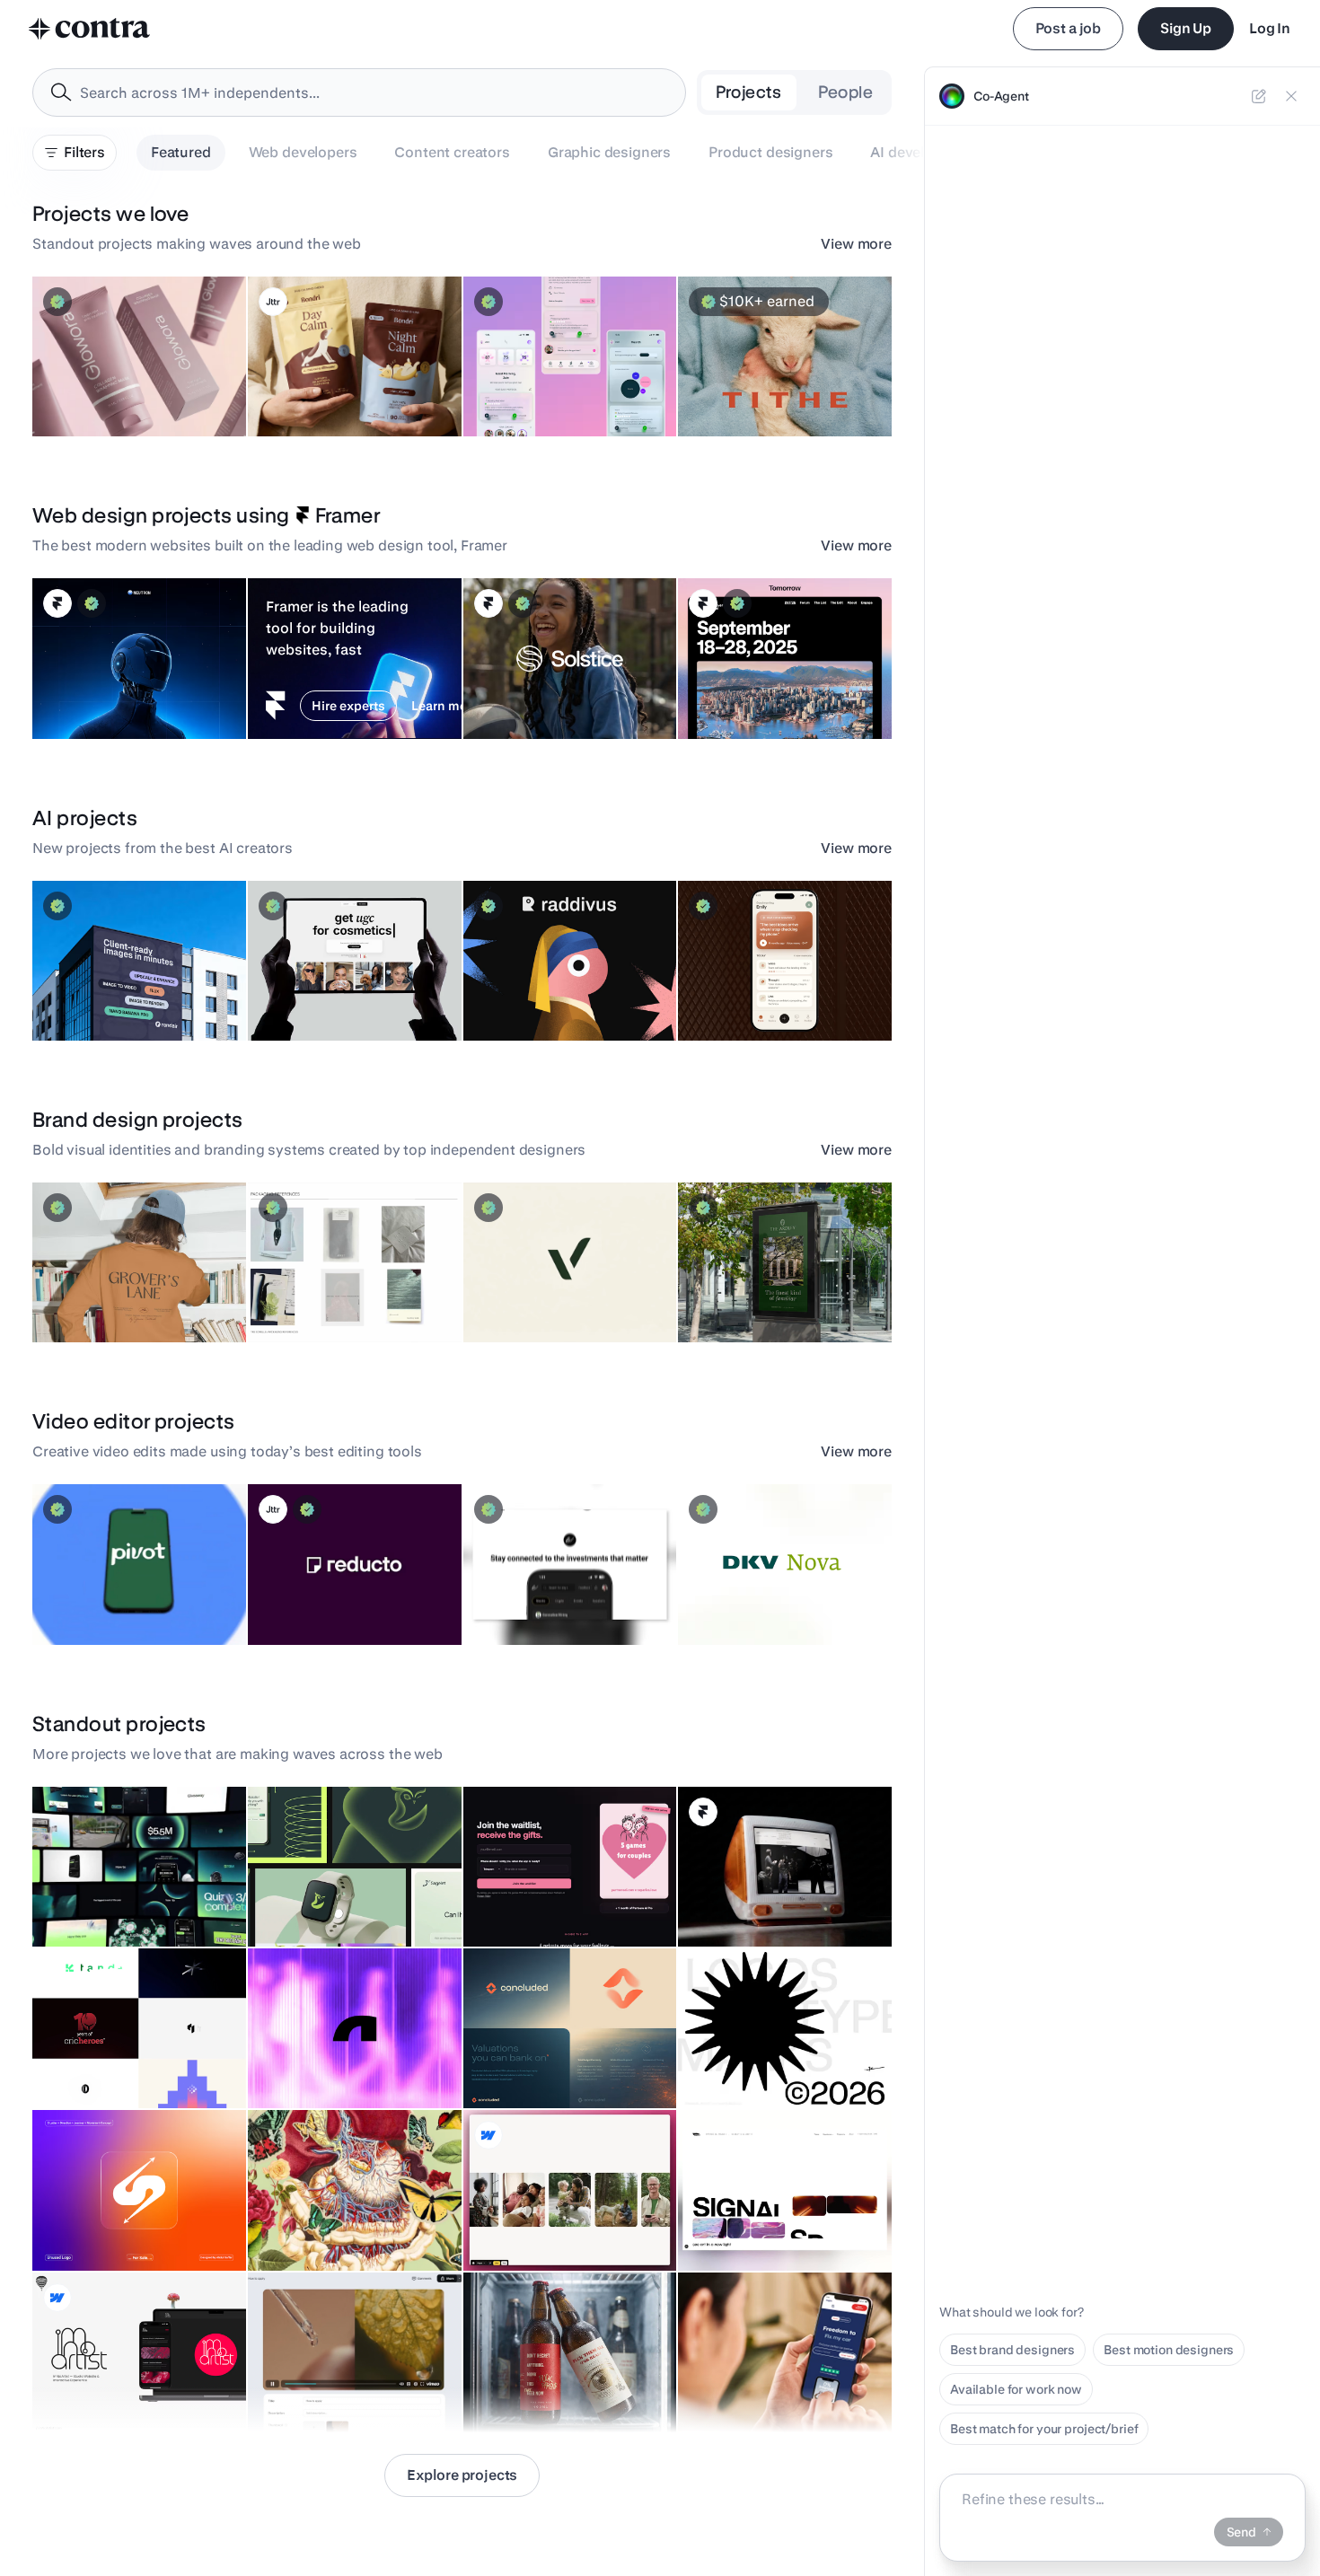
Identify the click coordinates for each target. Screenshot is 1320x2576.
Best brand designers (1012, 2350)
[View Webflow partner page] (488, 2135)
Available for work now (1016, 2389)
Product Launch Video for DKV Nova (761, 1591)
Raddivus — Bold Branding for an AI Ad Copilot (570, 987)
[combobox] (359, 92)
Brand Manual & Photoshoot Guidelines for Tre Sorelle (339, 1288)
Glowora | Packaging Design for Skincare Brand (135, 382)
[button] (139, 356)
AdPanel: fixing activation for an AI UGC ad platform (351, 987)
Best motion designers (1169, 2350)
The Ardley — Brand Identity (770, 1297)
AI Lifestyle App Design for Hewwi (543, 382)
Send (1241, 2532)
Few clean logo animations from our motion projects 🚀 (135, 2054)
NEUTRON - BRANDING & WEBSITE (112, 685)
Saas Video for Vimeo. (321, 2387)
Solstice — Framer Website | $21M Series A (555, 685)
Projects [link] (749, 92)
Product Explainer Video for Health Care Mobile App (122, 1591)
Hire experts (348, 706)
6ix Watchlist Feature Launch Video (536, 1591)
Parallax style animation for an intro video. (346, 2217)
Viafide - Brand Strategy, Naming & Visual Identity (569, 1288)
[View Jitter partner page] (273, 302)
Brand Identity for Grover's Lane (135, 1297)
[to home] (90, 29)
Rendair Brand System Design (130, 996)
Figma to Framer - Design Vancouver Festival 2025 (761, 685)
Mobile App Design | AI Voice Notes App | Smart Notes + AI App (772, 978)
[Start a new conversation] (1259, 96)
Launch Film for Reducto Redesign (313, 1591)
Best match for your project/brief (1044, 2429)
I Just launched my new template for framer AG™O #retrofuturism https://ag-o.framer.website (783, 1884)
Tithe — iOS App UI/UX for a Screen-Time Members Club (770, 382)
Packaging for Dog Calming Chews (312, 382)
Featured (181, 152)
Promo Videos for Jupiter (114, 1902)
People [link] (845, 92)
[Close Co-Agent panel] (1291, 96)
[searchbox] (374, 93)
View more (856, 244)
